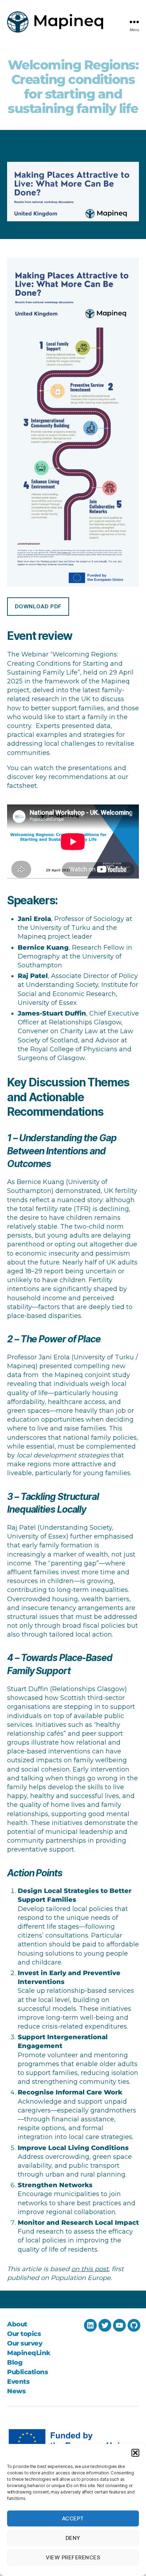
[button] (135, 2453)
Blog (15, 2362)
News (16, 2391)
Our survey (25, 2343)
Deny (73, 2538)
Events (18, 2382)
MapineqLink (29, 2353)
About (17, 2324)
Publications (27, 2372)
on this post (90, 2269)
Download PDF (38, 606)
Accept (73, 2518)
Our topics (24, 2334)
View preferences (73, 2557)
